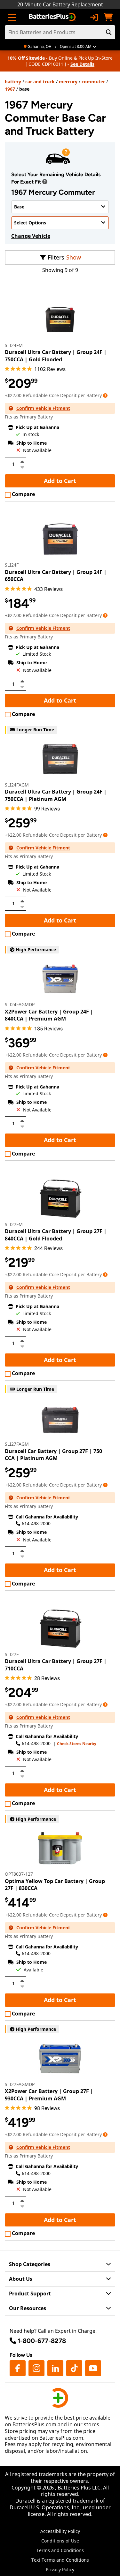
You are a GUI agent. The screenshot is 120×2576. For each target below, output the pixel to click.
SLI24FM (14, 345)
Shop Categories (30, 2264)
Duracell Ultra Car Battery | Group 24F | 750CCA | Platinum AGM (56, 795)
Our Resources (28, 2308)
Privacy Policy (60, 2569)
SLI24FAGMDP (20, 1004)
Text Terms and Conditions (60, 2560)
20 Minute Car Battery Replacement (60, 4)
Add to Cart (60, 481)
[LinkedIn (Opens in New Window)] (55, 2368)
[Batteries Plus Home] (53, 17)
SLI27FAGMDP (20, 2084)
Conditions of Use (60, 2541)
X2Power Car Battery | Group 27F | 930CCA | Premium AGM (49, 2095)
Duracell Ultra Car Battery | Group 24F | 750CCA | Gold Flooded (56, 356)
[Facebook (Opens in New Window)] (18, 2368)
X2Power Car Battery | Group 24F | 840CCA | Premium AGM (49, 1015)
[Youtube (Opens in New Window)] (93, 2368)
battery (13, 82)
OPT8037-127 (19, 1874)
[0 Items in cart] (108, 17)
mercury (68, 82)
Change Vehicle (31, 236)
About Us (21, 2279)
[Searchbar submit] (109, 32)
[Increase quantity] (22, 462)
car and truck (40, 82)
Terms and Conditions (60, 2550)
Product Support (30, 2294)
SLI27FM (14, 1224)
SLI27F (12, 1654)
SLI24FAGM (17, 785)
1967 (10, 89)
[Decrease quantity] (22, 467)
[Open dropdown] (45, 182)
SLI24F (12, 565)
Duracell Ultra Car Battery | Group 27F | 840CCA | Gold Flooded (56, 1235)
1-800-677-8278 (42, 2341)
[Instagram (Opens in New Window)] (36, 2368)
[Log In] (94, 17)
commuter (93, 82)
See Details (82, 64)
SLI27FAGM (17, 1444)
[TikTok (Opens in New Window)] (74, 2368)
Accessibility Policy (60, 2531)
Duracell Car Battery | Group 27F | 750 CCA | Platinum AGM (53, 1455)
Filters (56, 257)
